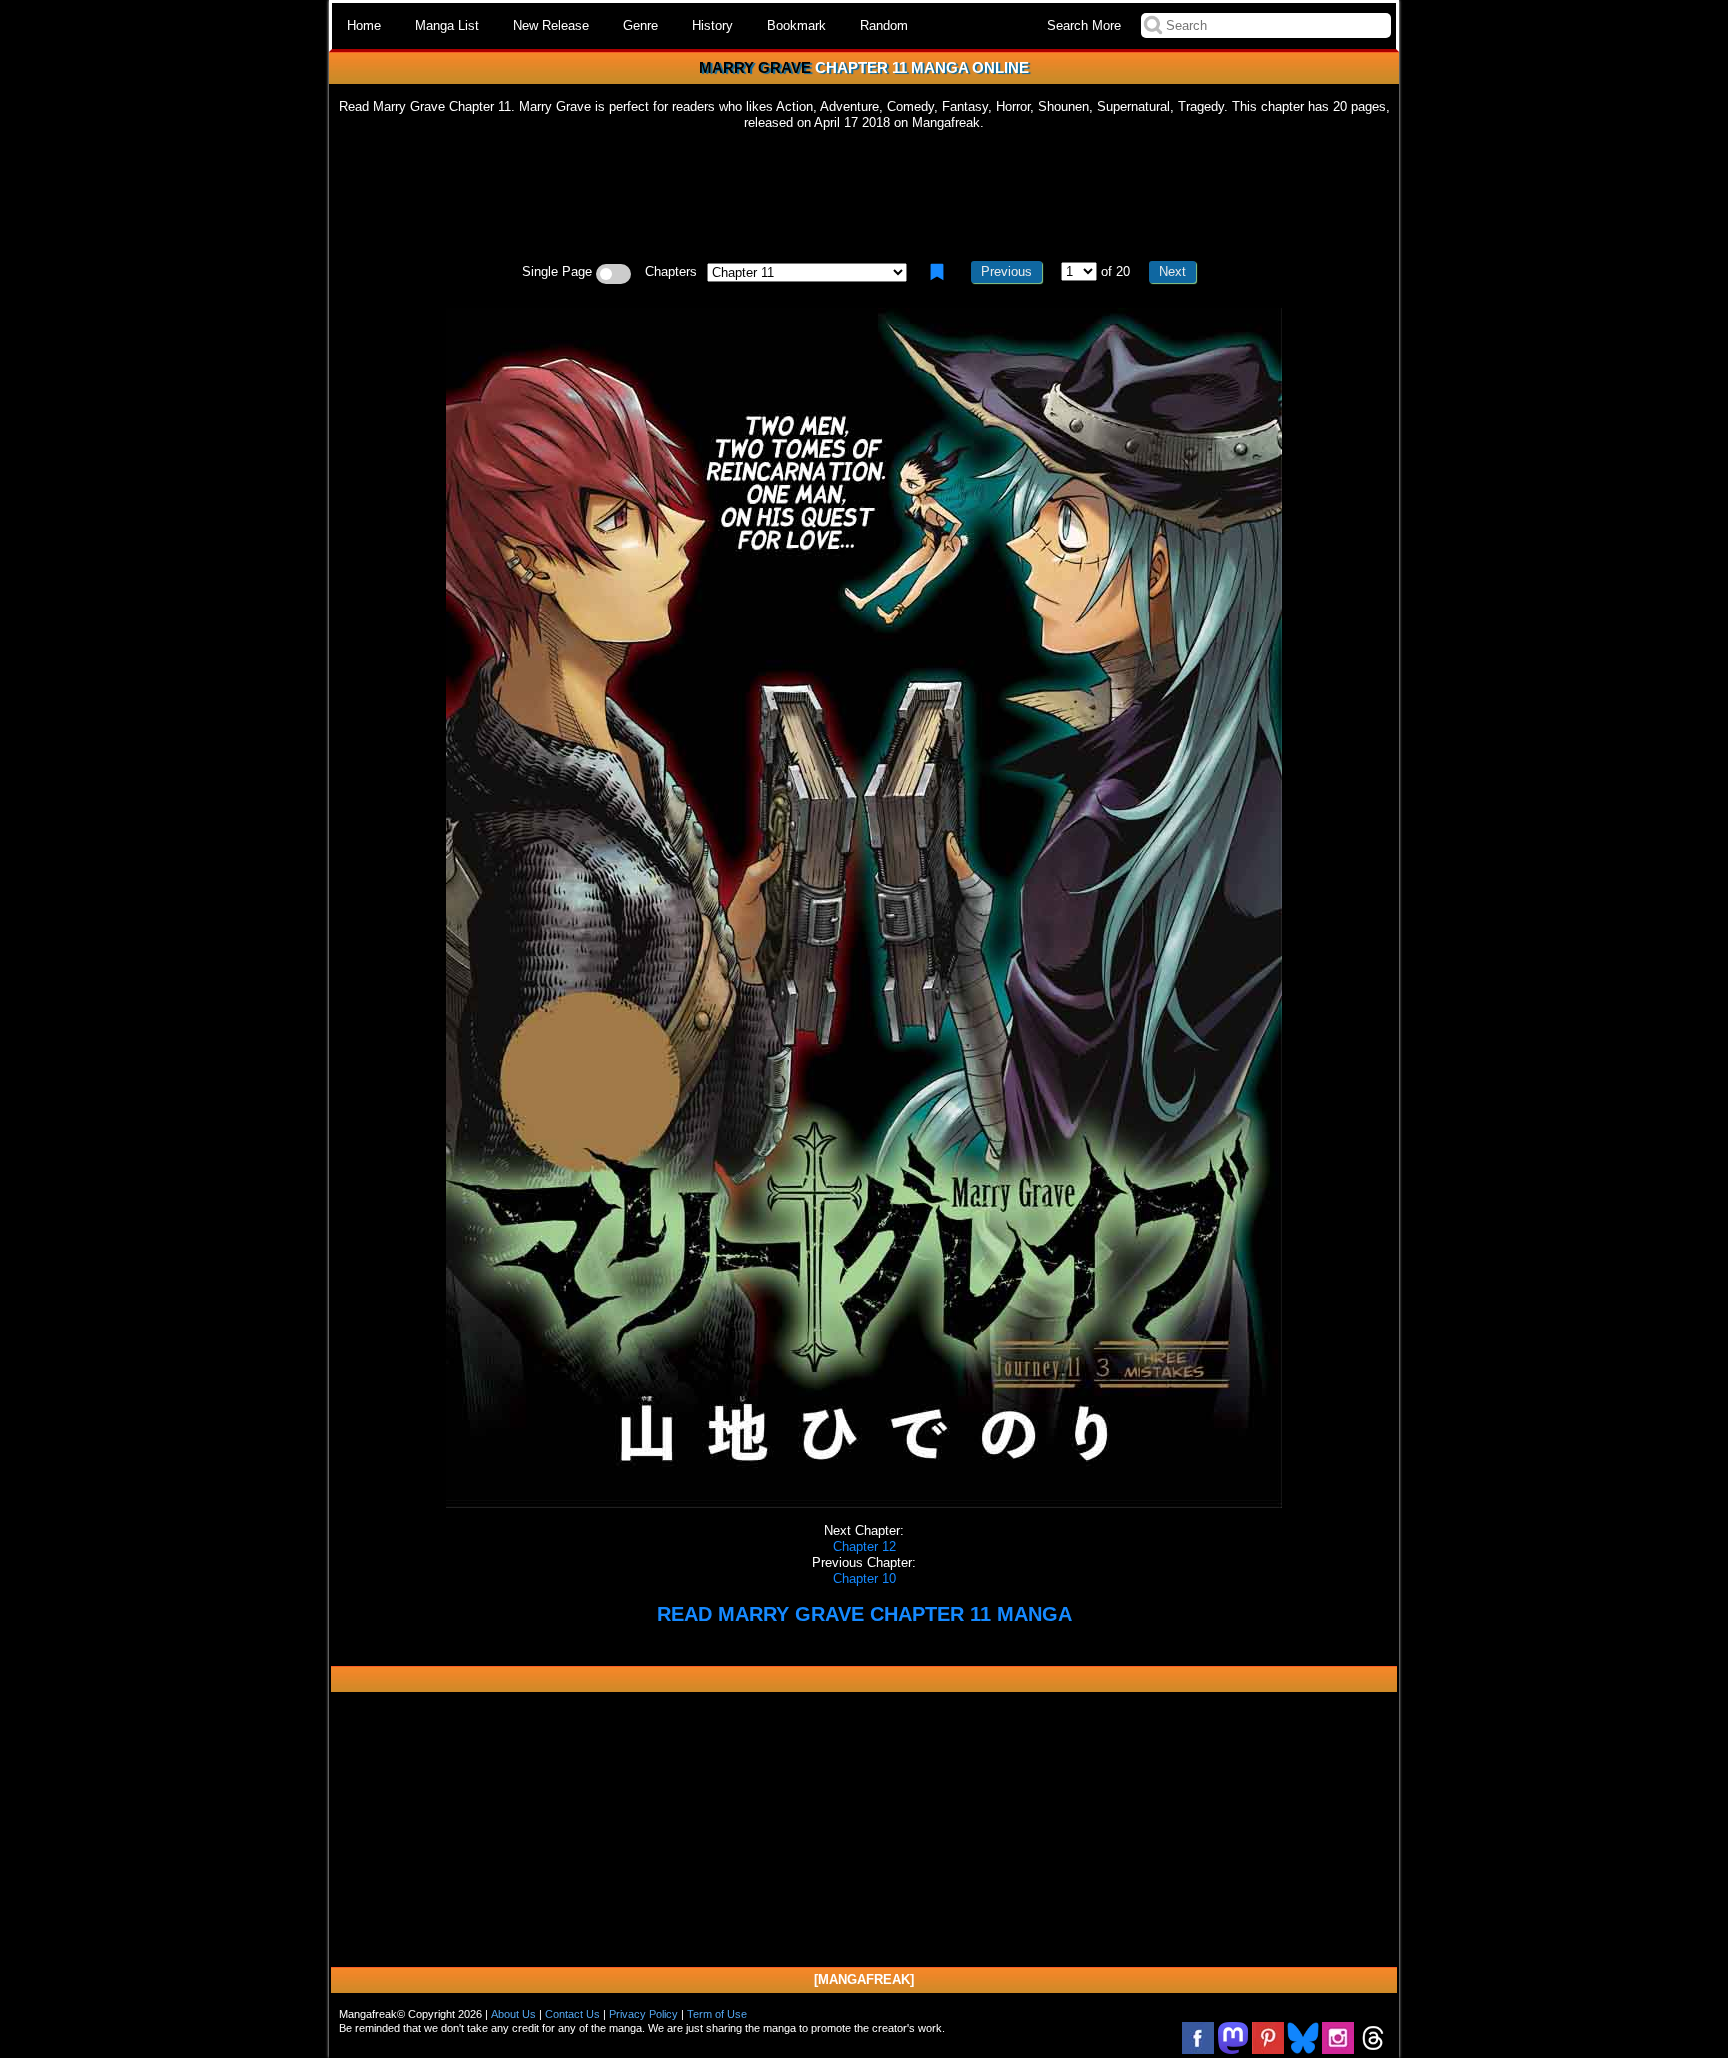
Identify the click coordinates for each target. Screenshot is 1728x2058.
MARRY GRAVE (755, 67)
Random (884, 25)
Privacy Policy (643, 2014)
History (712, 25)
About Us (513, 2014)
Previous (1006, 271)
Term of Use (717, 2014)
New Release (551, 25)
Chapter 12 (864, 1546)
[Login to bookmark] (937, 272)
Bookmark (796, 25)
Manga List (447, 25)
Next (1172, 271)
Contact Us (572, 2014)
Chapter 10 (864, 1578)
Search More (1084, 25)
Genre (640, 25)
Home (364, 25)
